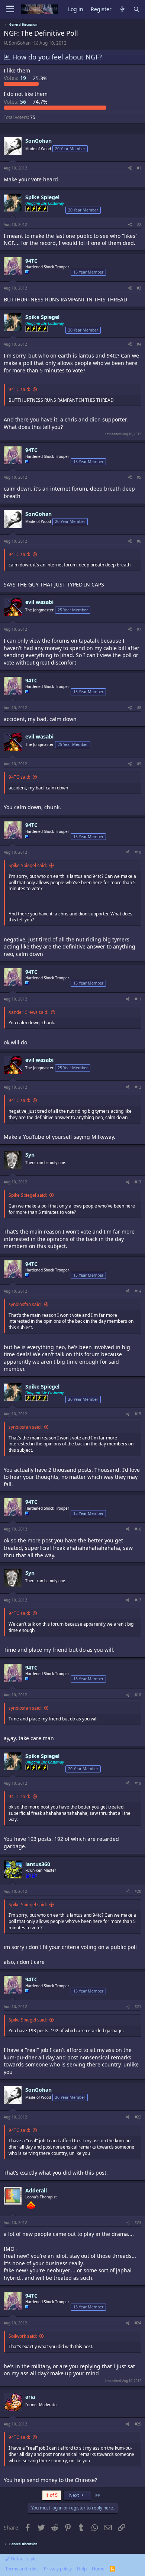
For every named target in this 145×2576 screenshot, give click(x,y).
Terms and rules (22, 2569)
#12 (138, 1087)
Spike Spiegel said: (28, 865)
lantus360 (38, 1864)
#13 (138, 1182)
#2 (139, 224)
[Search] (136, 9)
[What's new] (122, 9)
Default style (23, 2559)
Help (82, 2569)
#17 (138, 1600)
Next (75, 2495)
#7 (139, 629)
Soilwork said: (23, 2336)
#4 (139, 344)
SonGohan (20, 43)
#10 (138, 852)
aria (30, 2397)
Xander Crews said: (28, 1012)
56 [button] (16, 102)
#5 (139, 477)
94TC (31, 261)
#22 (138, 2117)
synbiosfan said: (25, 1304)
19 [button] (16, 78)
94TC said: (19, 389)
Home (98, 2569)
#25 (138, 2424)
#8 (139, 708)
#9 (139, 764)
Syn (30, 1155)
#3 (139, 288)
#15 (138, 1414)
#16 (138, 1529)
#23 (138, 2223)
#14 (138, 1291)
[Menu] (10, 9)
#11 (138, 999)
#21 (138, 2007)
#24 (138, 2323)
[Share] (130, 168)
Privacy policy (58, 2569)
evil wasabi (39, 602)
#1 (139, 168)
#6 (139, 541)
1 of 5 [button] (52, 2495)
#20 (138, 1891)
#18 (138, 1695)
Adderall (36, 2190)
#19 (138, 1783)
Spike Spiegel (42, 197)
